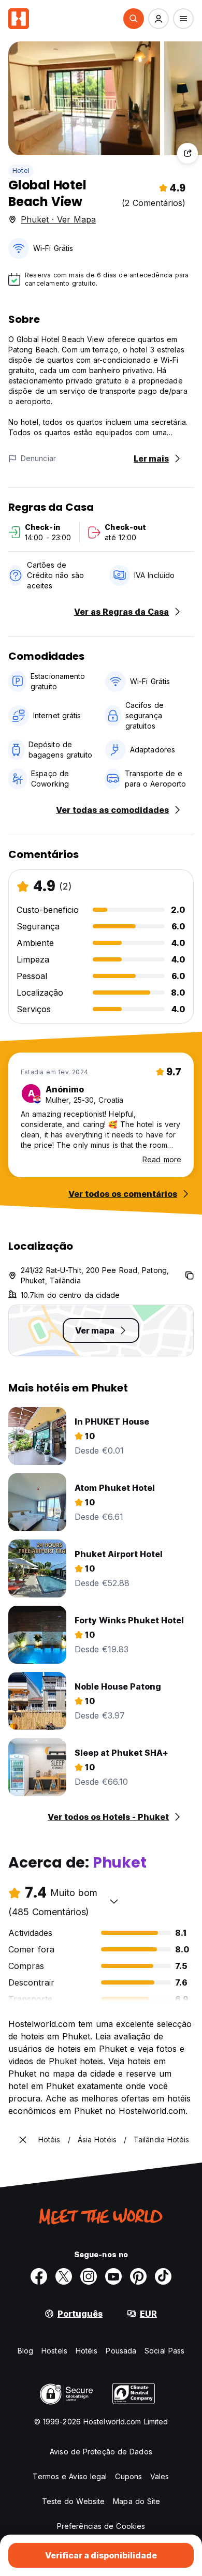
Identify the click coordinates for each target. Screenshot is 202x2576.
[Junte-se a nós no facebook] (39, 2276)
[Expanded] (23, 2140)
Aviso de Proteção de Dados (101, 2452)
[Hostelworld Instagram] (89, 2276)
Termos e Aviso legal (70, 2476)
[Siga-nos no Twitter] (64, 2276)
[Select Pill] (134, 19)
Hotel (21, 171)
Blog (25, 2351)
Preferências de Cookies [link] (101, 2526)
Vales (160, 2476)
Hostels (54, 2351)
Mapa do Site (136, 2501)
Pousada (121, 2351)
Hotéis (87, 2351)
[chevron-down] (114, 1901)
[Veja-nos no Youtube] (113, 2276)
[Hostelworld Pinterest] (138, 2276)
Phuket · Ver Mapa (58, 219)
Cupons (128, 2476)
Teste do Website (74, 2501)
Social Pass (164, 2351)
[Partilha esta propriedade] (187, 153)
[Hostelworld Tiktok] (163, 2276)
